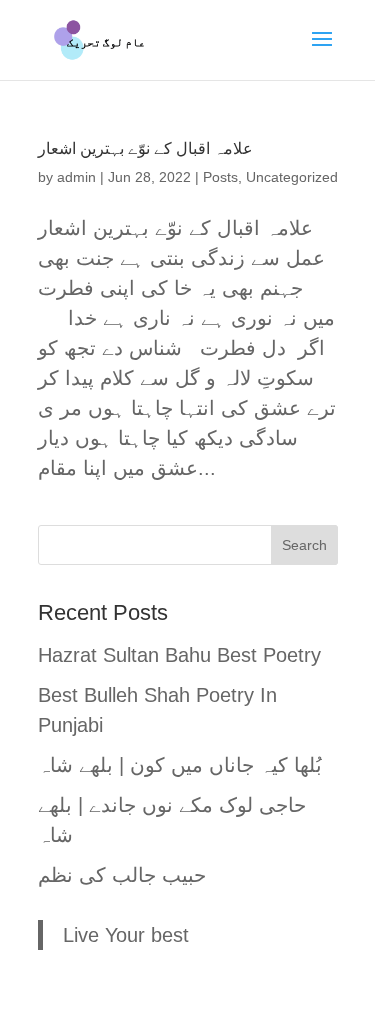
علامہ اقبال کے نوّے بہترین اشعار (145, 148)
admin (76, 177)
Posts (220, 177)
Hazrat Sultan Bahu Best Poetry (179, 655)
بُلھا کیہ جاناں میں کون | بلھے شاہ (180, 765)
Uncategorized (292, 177)
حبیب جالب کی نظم (122, 875)
